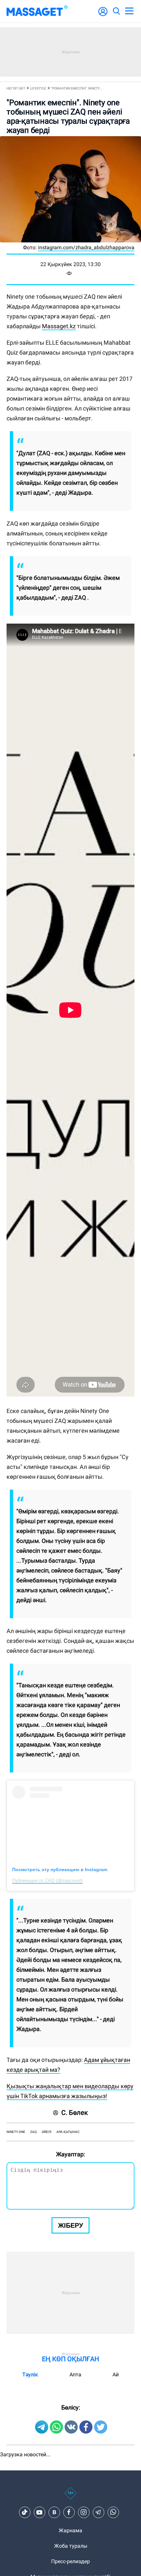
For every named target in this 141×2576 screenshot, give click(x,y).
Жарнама (70, 2530)
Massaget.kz (59, 326)
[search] (116, 11)
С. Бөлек (75, 2113)
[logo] (37, 11)
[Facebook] (69, 2512)
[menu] (129, 11)
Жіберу (70, 2225)
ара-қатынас (68, 2132)
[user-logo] (103, 15)
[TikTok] (25, 2512)
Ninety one (16, 2132)
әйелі (47, 2132)
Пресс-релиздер (70, 2561)
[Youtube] (39, 2512)
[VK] (54, 2512)
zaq (33, 2132)
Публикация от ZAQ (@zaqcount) (47, 1880)
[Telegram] (98, 2512)
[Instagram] (84, 2512)
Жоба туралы (71, 2546)
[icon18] (70, 2497)
